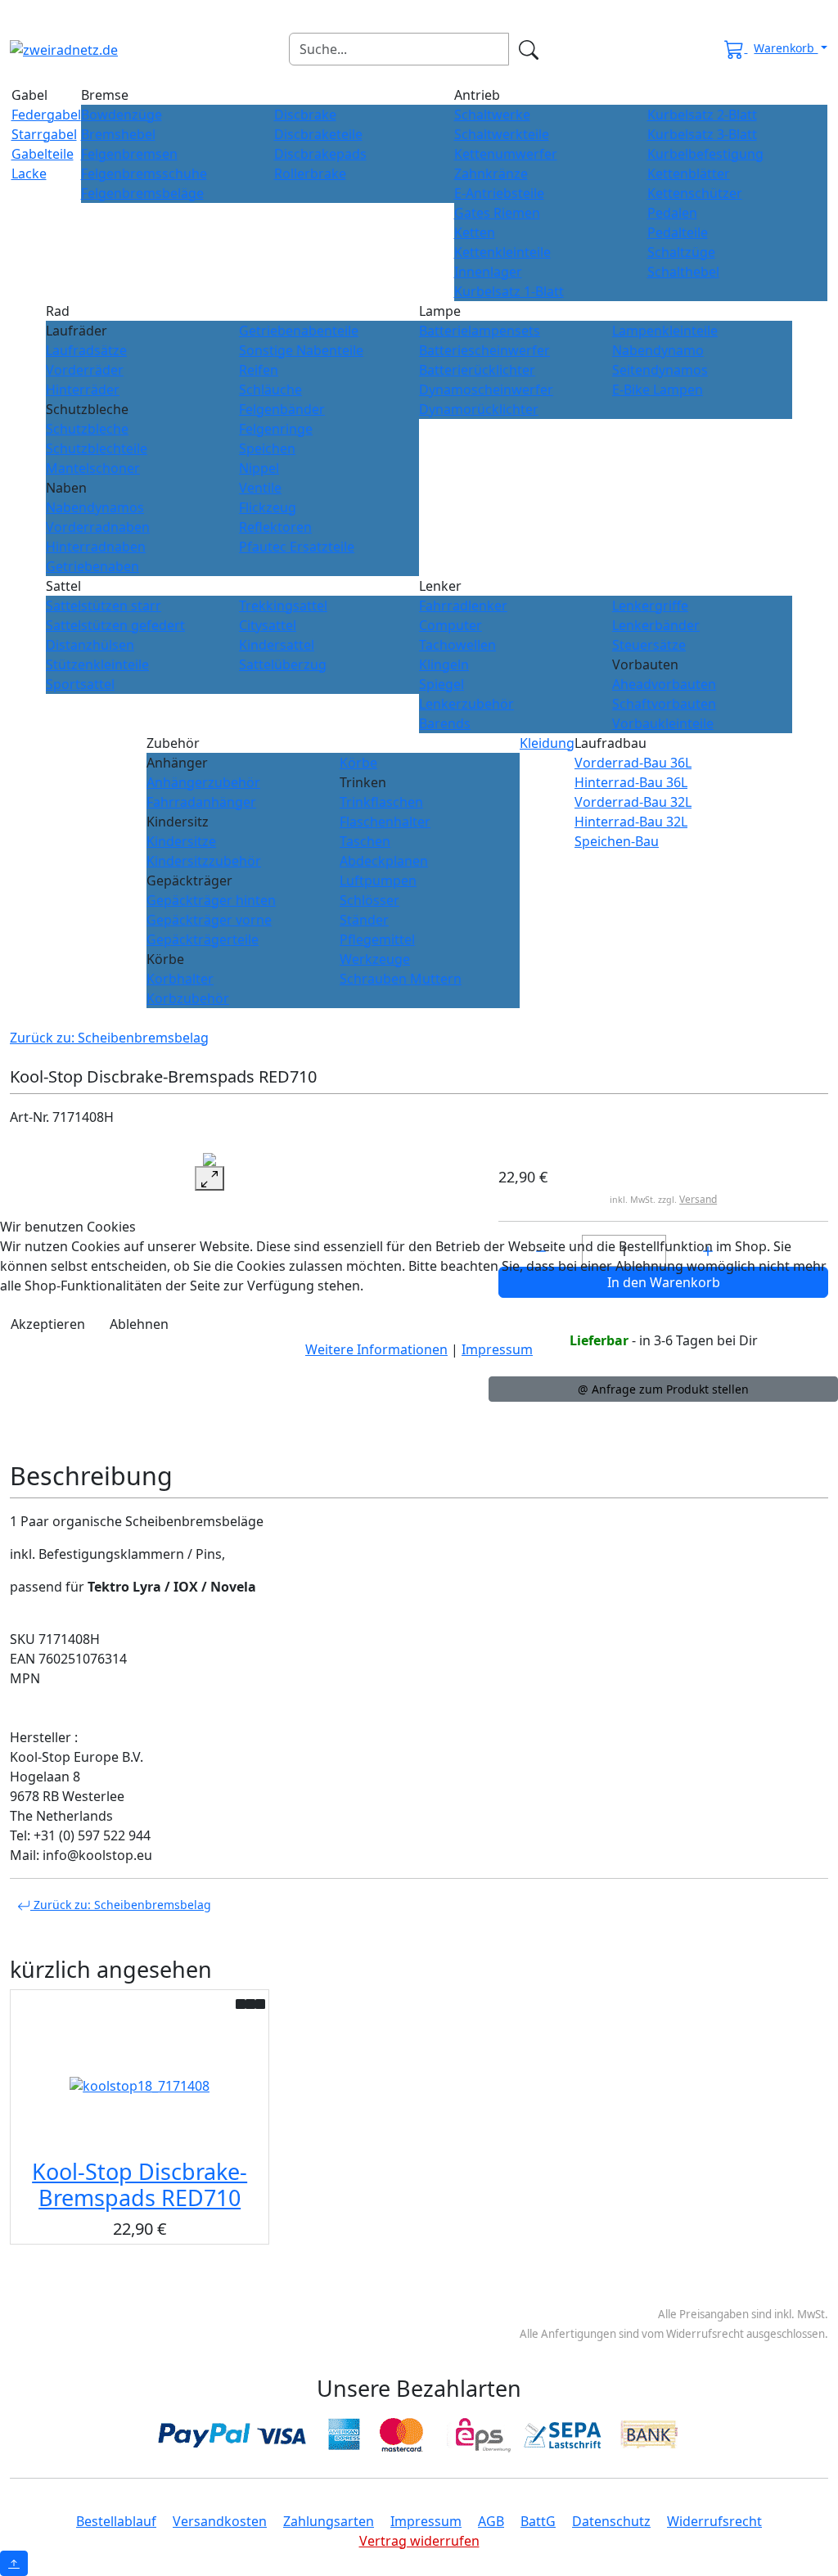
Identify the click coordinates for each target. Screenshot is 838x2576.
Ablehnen (139, 1324)
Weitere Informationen (376, 1349)
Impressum (497, 1349)
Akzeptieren (48, 1324)
